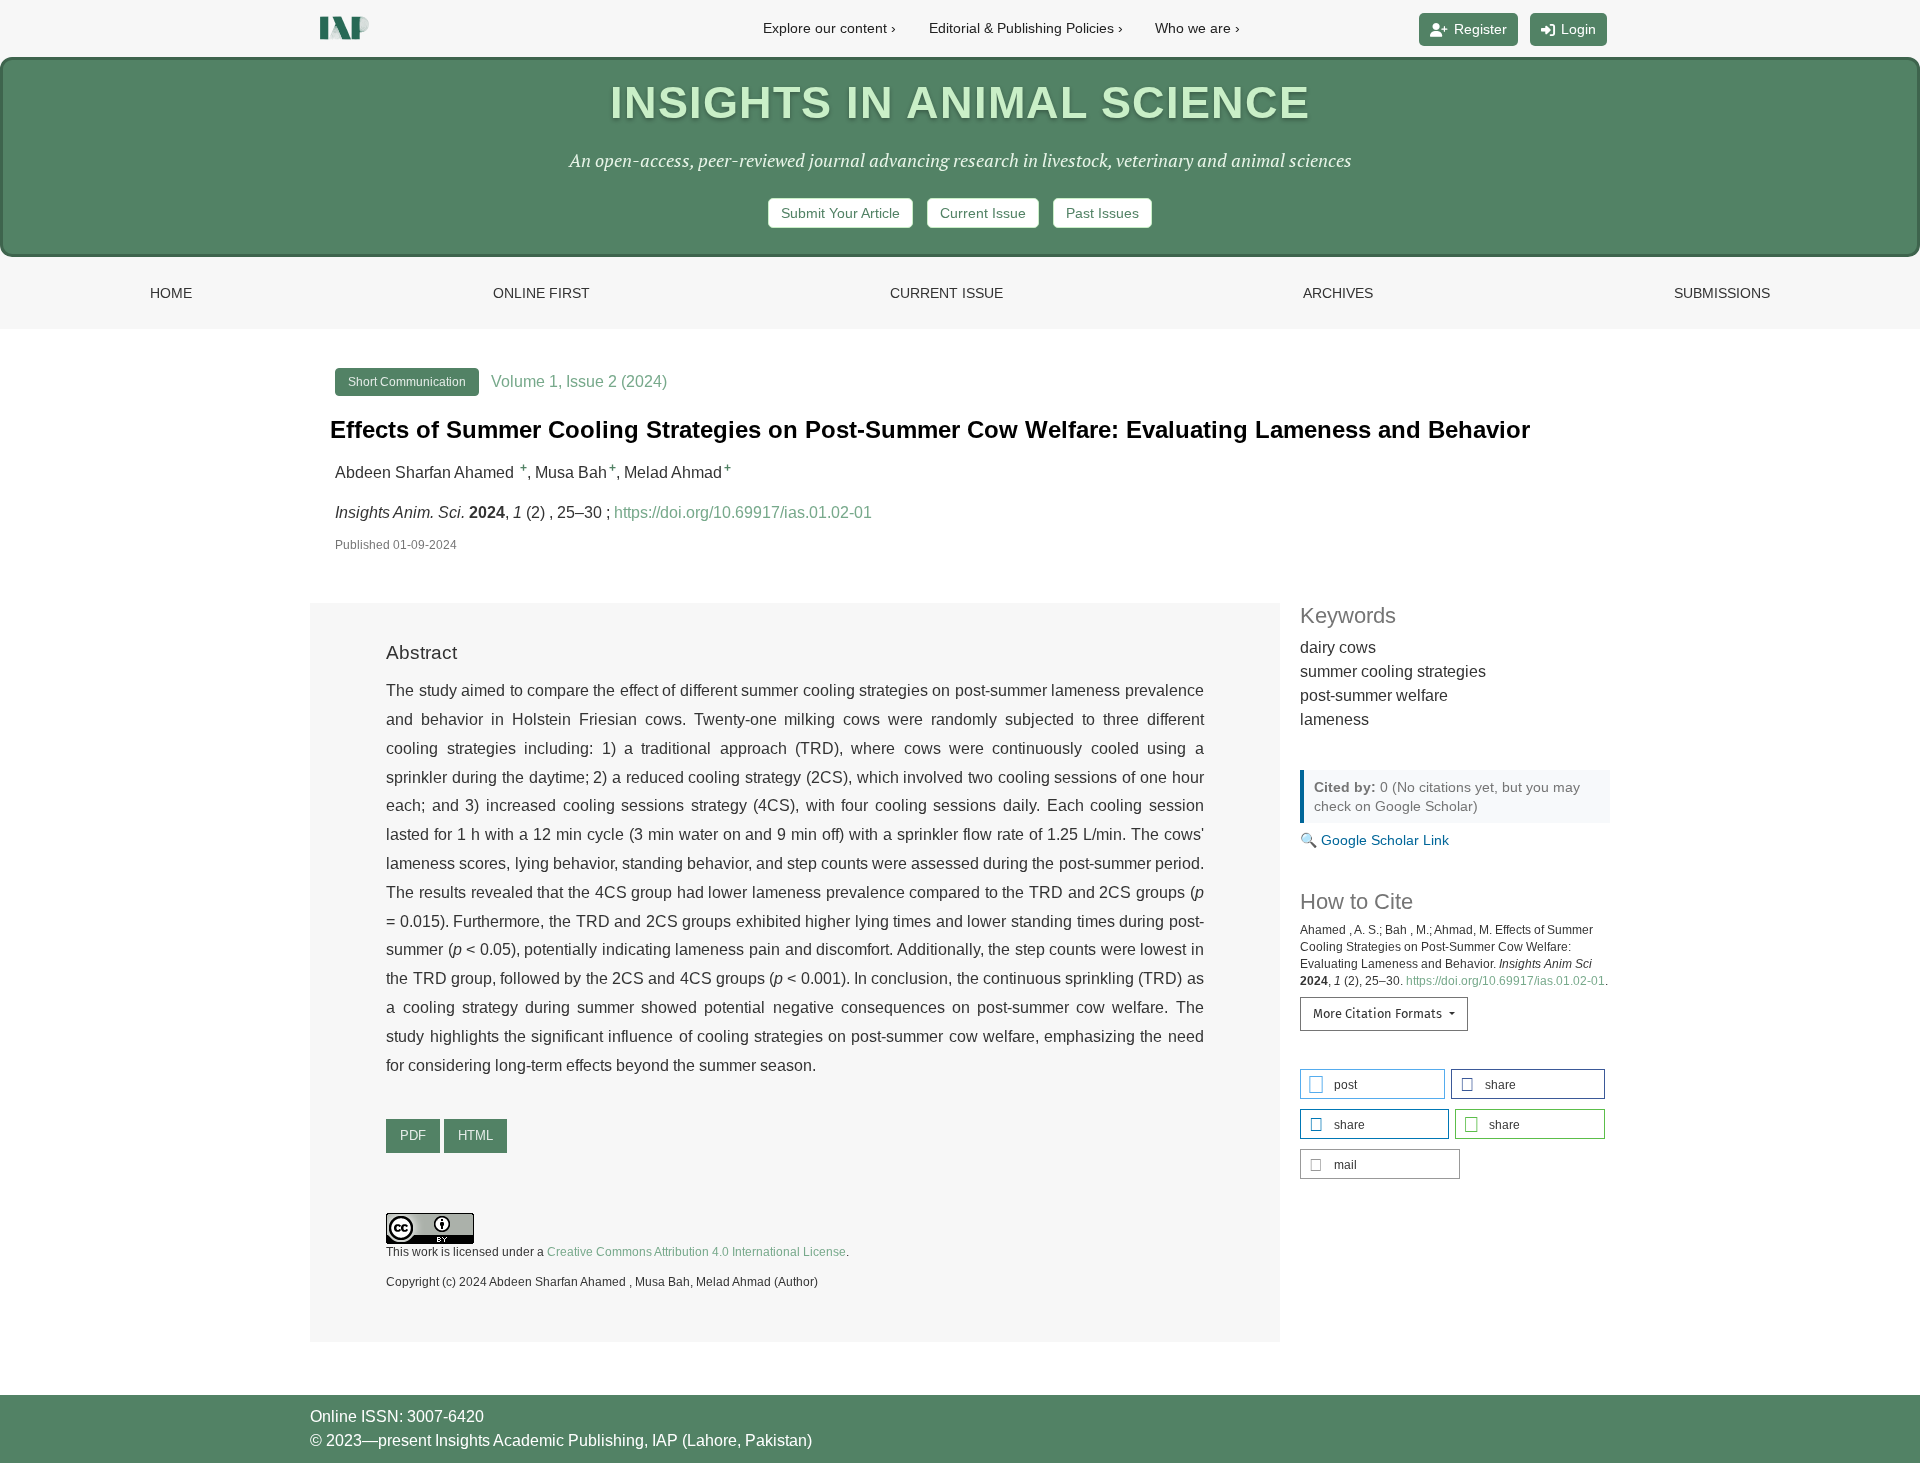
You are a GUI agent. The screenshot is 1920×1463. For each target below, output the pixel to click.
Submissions (1722, 293)
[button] (1373, 1084)
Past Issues (1102, 213)
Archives (1338, 293)
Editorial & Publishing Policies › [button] (1026, 28)
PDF (413, 1135)
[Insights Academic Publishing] (342, 27)
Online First (541, 293)
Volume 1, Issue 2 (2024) (579, 381)
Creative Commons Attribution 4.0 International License (696, 1252)
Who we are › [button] (1197, 28)
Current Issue (983, 213)
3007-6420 (445, 1416)
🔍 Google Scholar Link (1374, 840)
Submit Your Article (840, 213)
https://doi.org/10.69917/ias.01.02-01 (743, 512)
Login (1578, 29)
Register (1480, 29)
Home (171, 293)
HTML (475, 1135)
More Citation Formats (1379, 1013)
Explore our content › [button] (829, 28)
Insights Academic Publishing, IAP (558, 1440)
